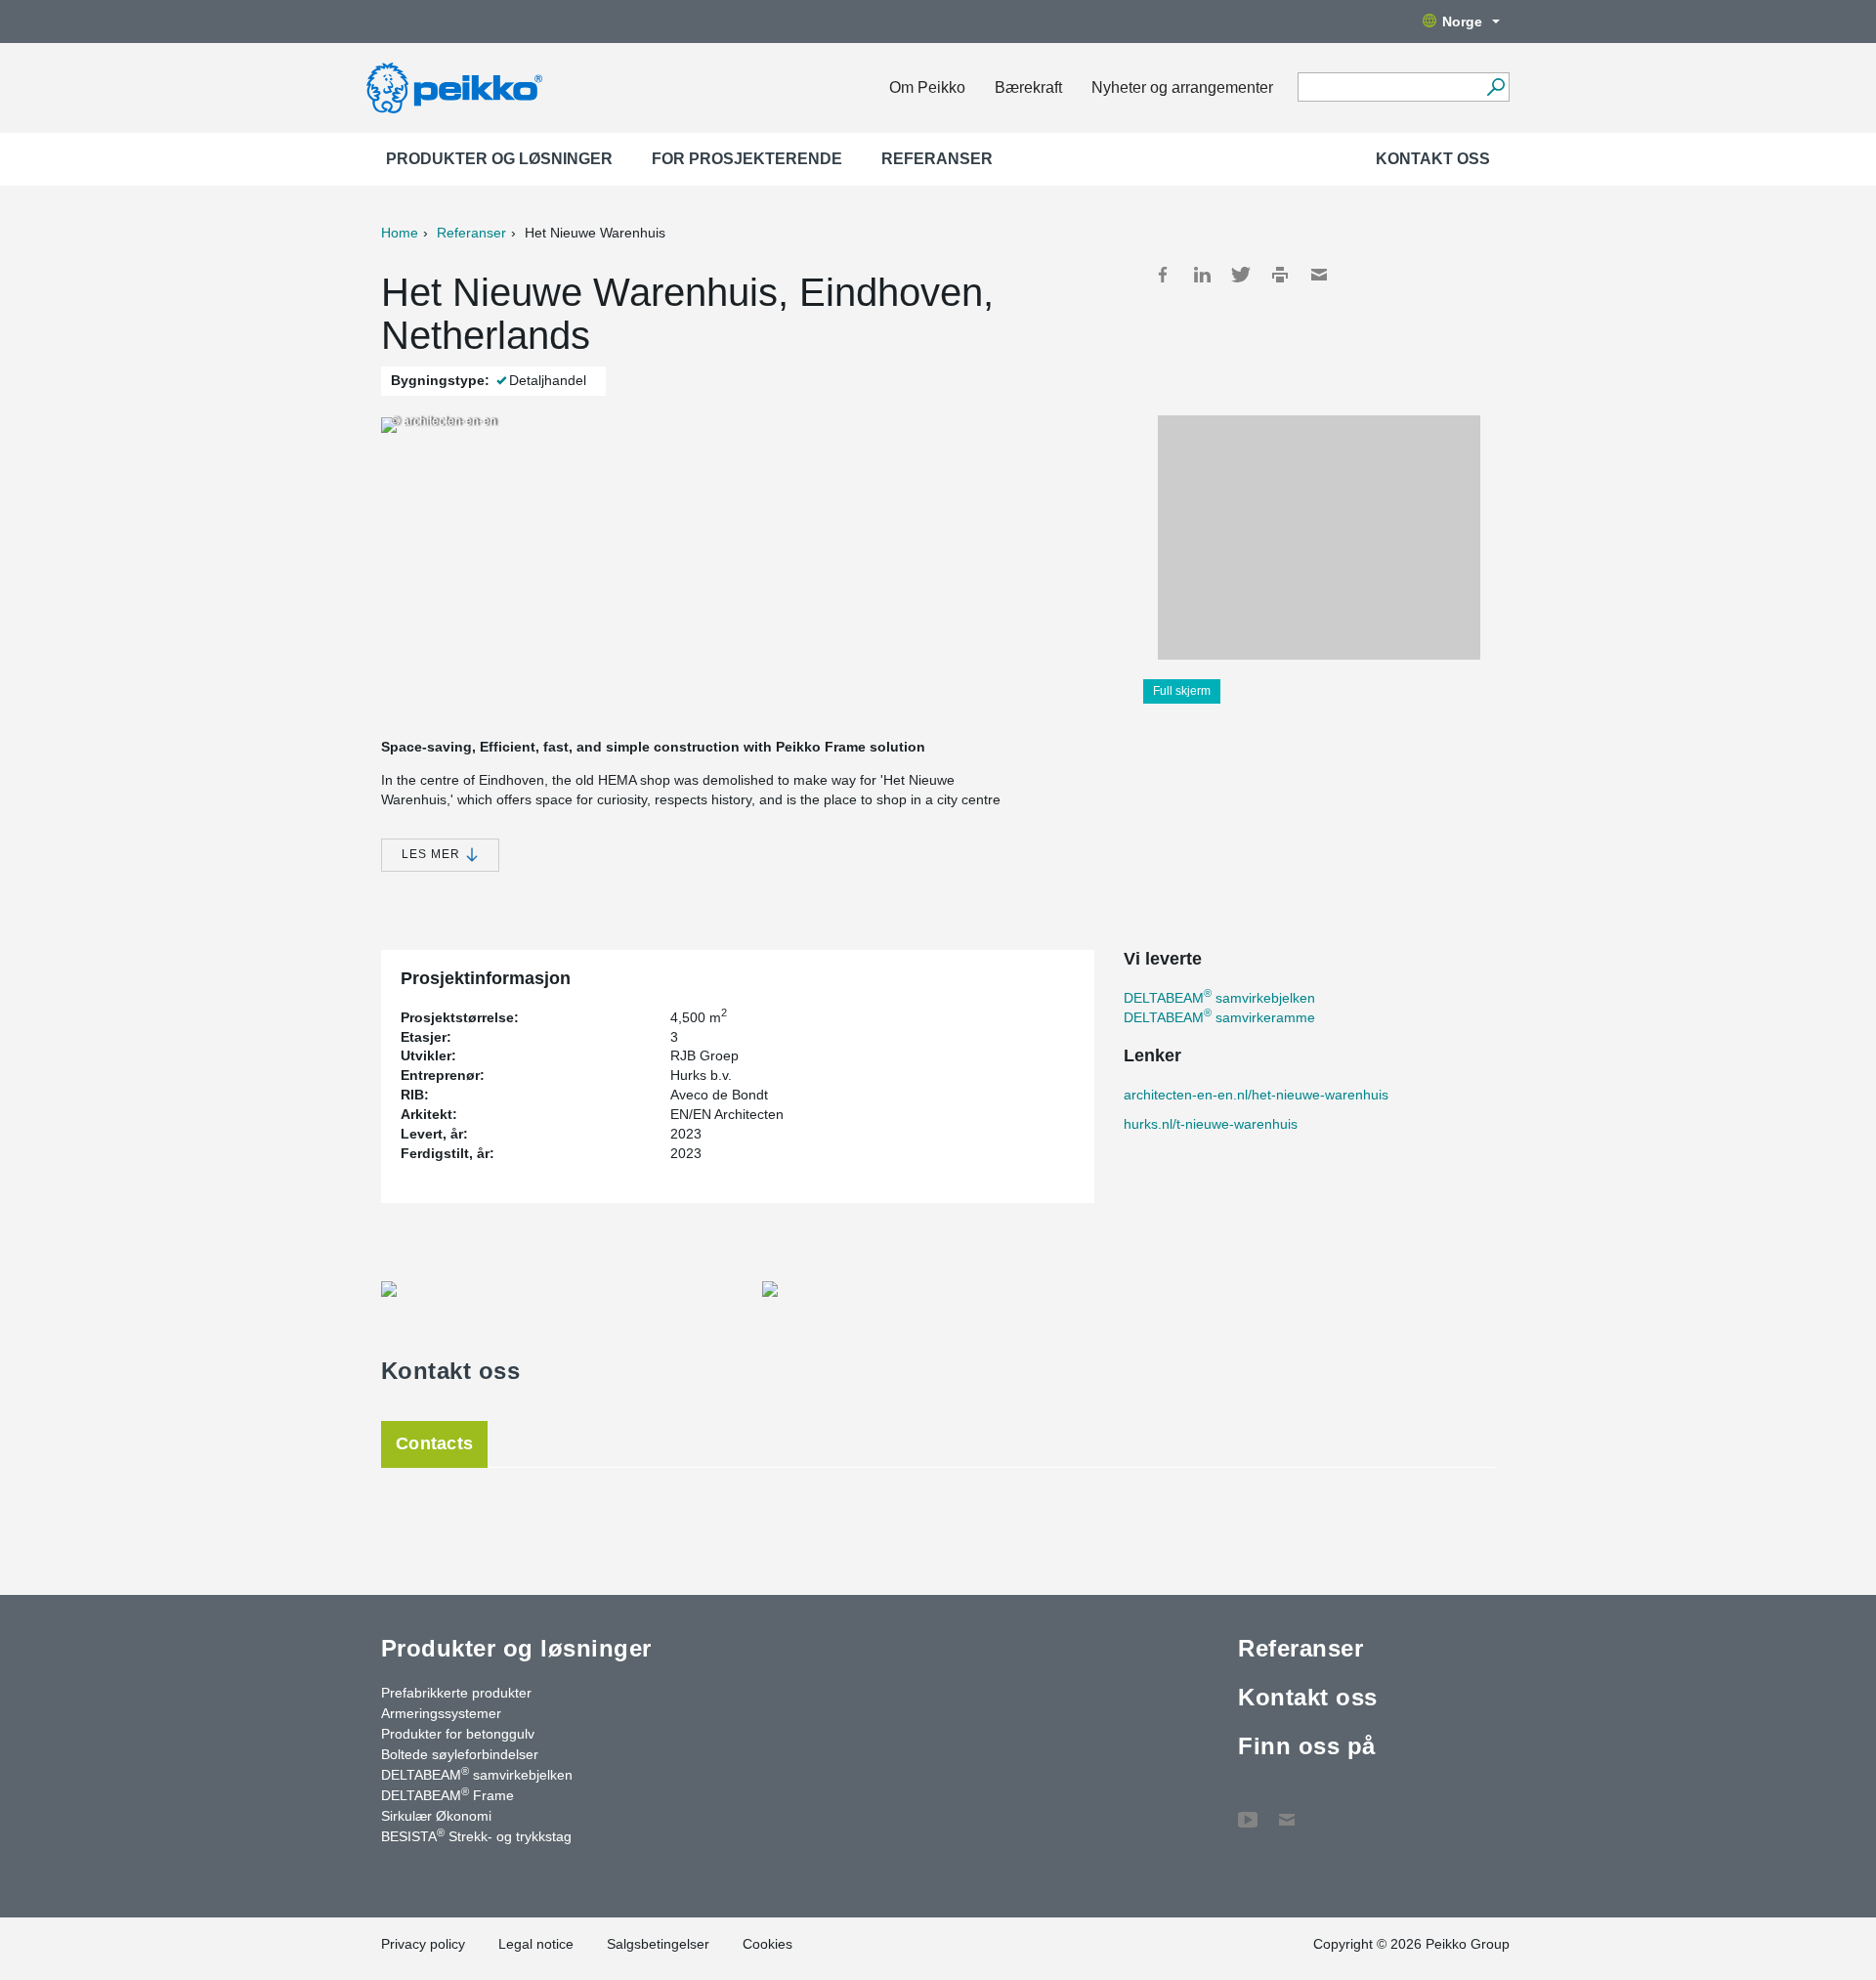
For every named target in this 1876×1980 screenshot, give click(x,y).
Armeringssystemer (441, 1713)
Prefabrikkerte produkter (456, 1693)
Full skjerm (1182, 691)
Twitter (1241, 275)
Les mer (433, 854)
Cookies (767, 1944)
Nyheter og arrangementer (1182, 87)
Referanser (937, 159)
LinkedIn (1202, 275)
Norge (1462, 22)
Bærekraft (1028, 87)
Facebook (1163, 275)
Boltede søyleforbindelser (460, 1754)
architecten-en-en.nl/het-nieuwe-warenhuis (1256, 1095)
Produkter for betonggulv (458, 1734)
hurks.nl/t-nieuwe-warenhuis (1211, 1124)
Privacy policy (423, 1944)
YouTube (1248, 1810)
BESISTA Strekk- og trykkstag (476, 1835)
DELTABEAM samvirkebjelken (1219, 998)
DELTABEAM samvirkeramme (1219, 1017)
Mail (1319, 275)
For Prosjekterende (747, 159)
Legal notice (536, 1944)
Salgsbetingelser (658, 1944)
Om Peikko (927, 87)
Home (400, 233)
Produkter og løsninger (499, 159)
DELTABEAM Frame (448, 1794)
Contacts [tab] (434, 1443)
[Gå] (1495, 87)
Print (1280, 275)
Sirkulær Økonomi (436, 1816)
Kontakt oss (1433, 159)
